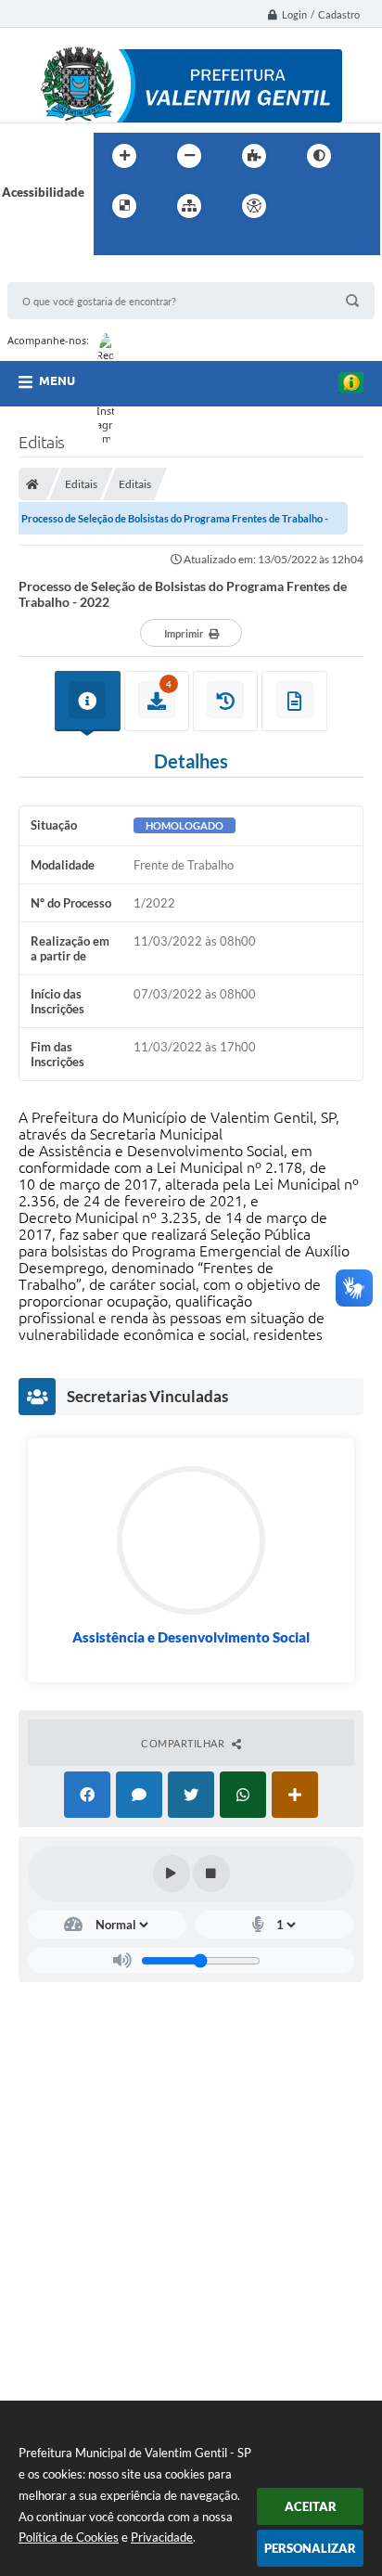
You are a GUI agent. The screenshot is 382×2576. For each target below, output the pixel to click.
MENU (57, 380)
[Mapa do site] (189, 206)
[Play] (172, 1874)
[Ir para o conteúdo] (307, 206)
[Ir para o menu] (348, 206)
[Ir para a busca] (112, 244)
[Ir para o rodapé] (153, 244)
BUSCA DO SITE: (62, 273)
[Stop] (211, 1874)
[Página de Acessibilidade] (254, 206)
